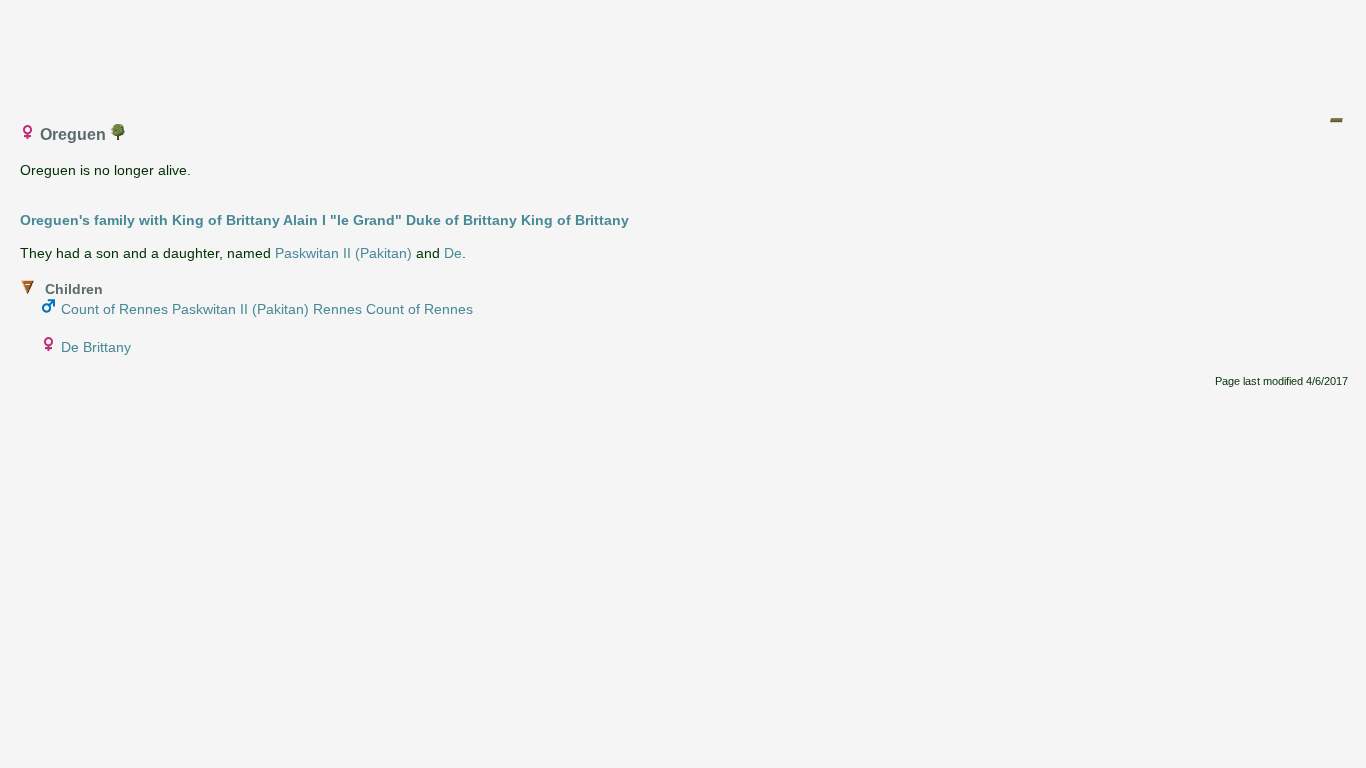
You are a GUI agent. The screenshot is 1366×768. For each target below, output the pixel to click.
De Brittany (96, 347)
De (453, 253)
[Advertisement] (684, 53)
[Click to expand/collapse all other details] (1336, 120)
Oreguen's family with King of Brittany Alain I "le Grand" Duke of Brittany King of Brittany (324, 220)
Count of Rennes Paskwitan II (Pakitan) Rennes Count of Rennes (267, 309)
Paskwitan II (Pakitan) (343, 253)
